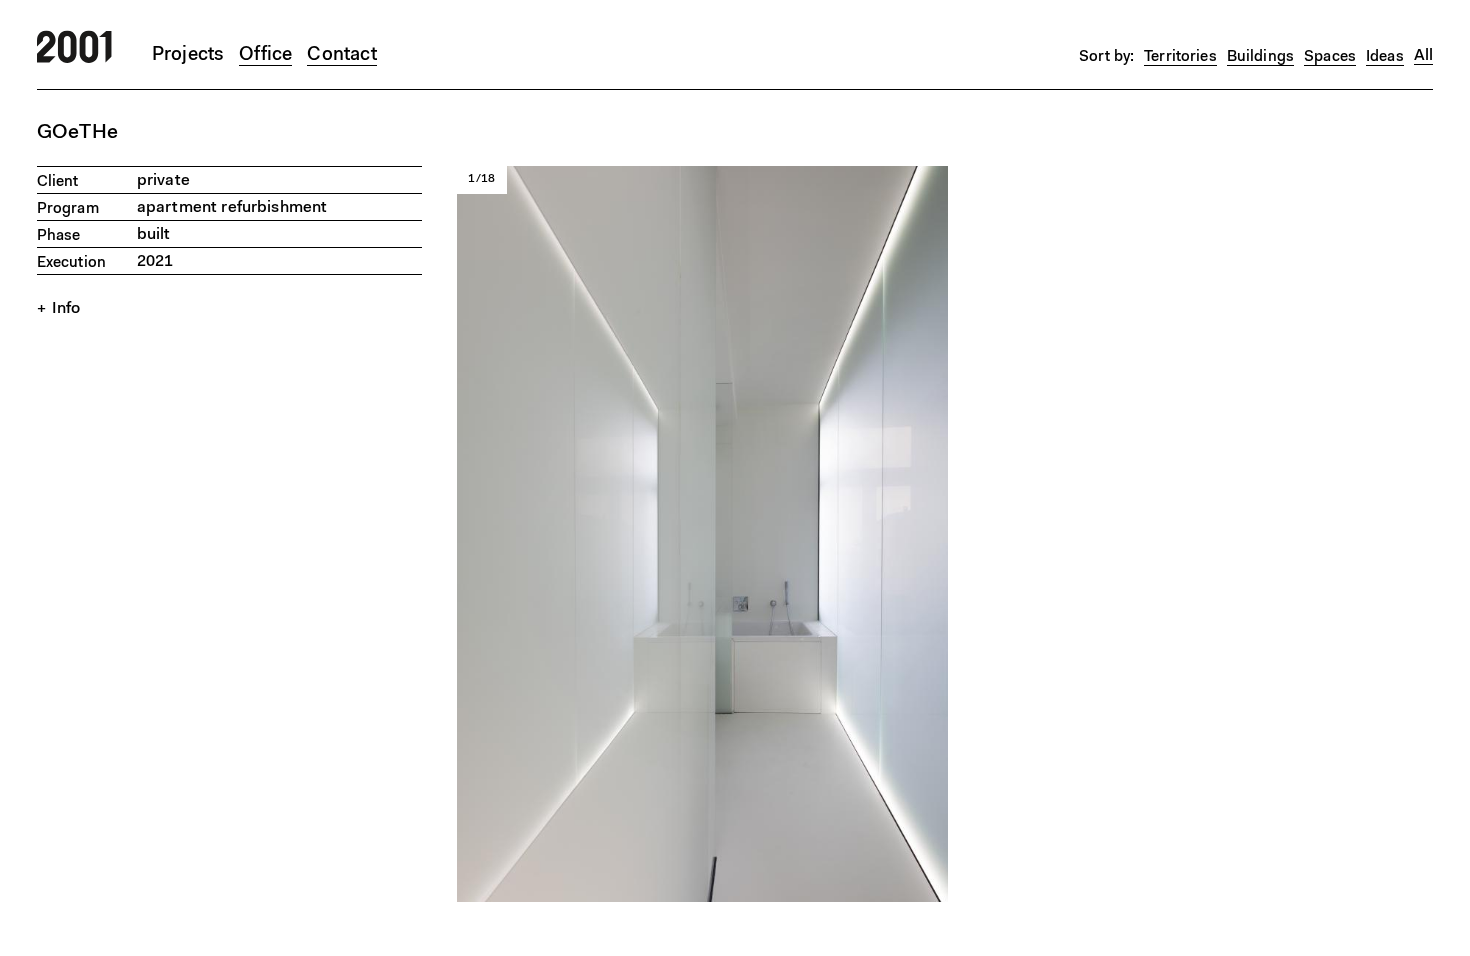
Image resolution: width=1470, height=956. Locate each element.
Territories (1180, 57)
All (1423, 56)
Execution (71, 263)
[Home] (74, 59)
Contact (341, 55)
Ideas (1385, 57)
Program (68, 209)
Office (265, 55)
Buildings (1260, 57)
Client (58, 182)
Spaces (1330, 57)
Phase (59, 236)
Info (66, 309)
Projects (188, 55)
